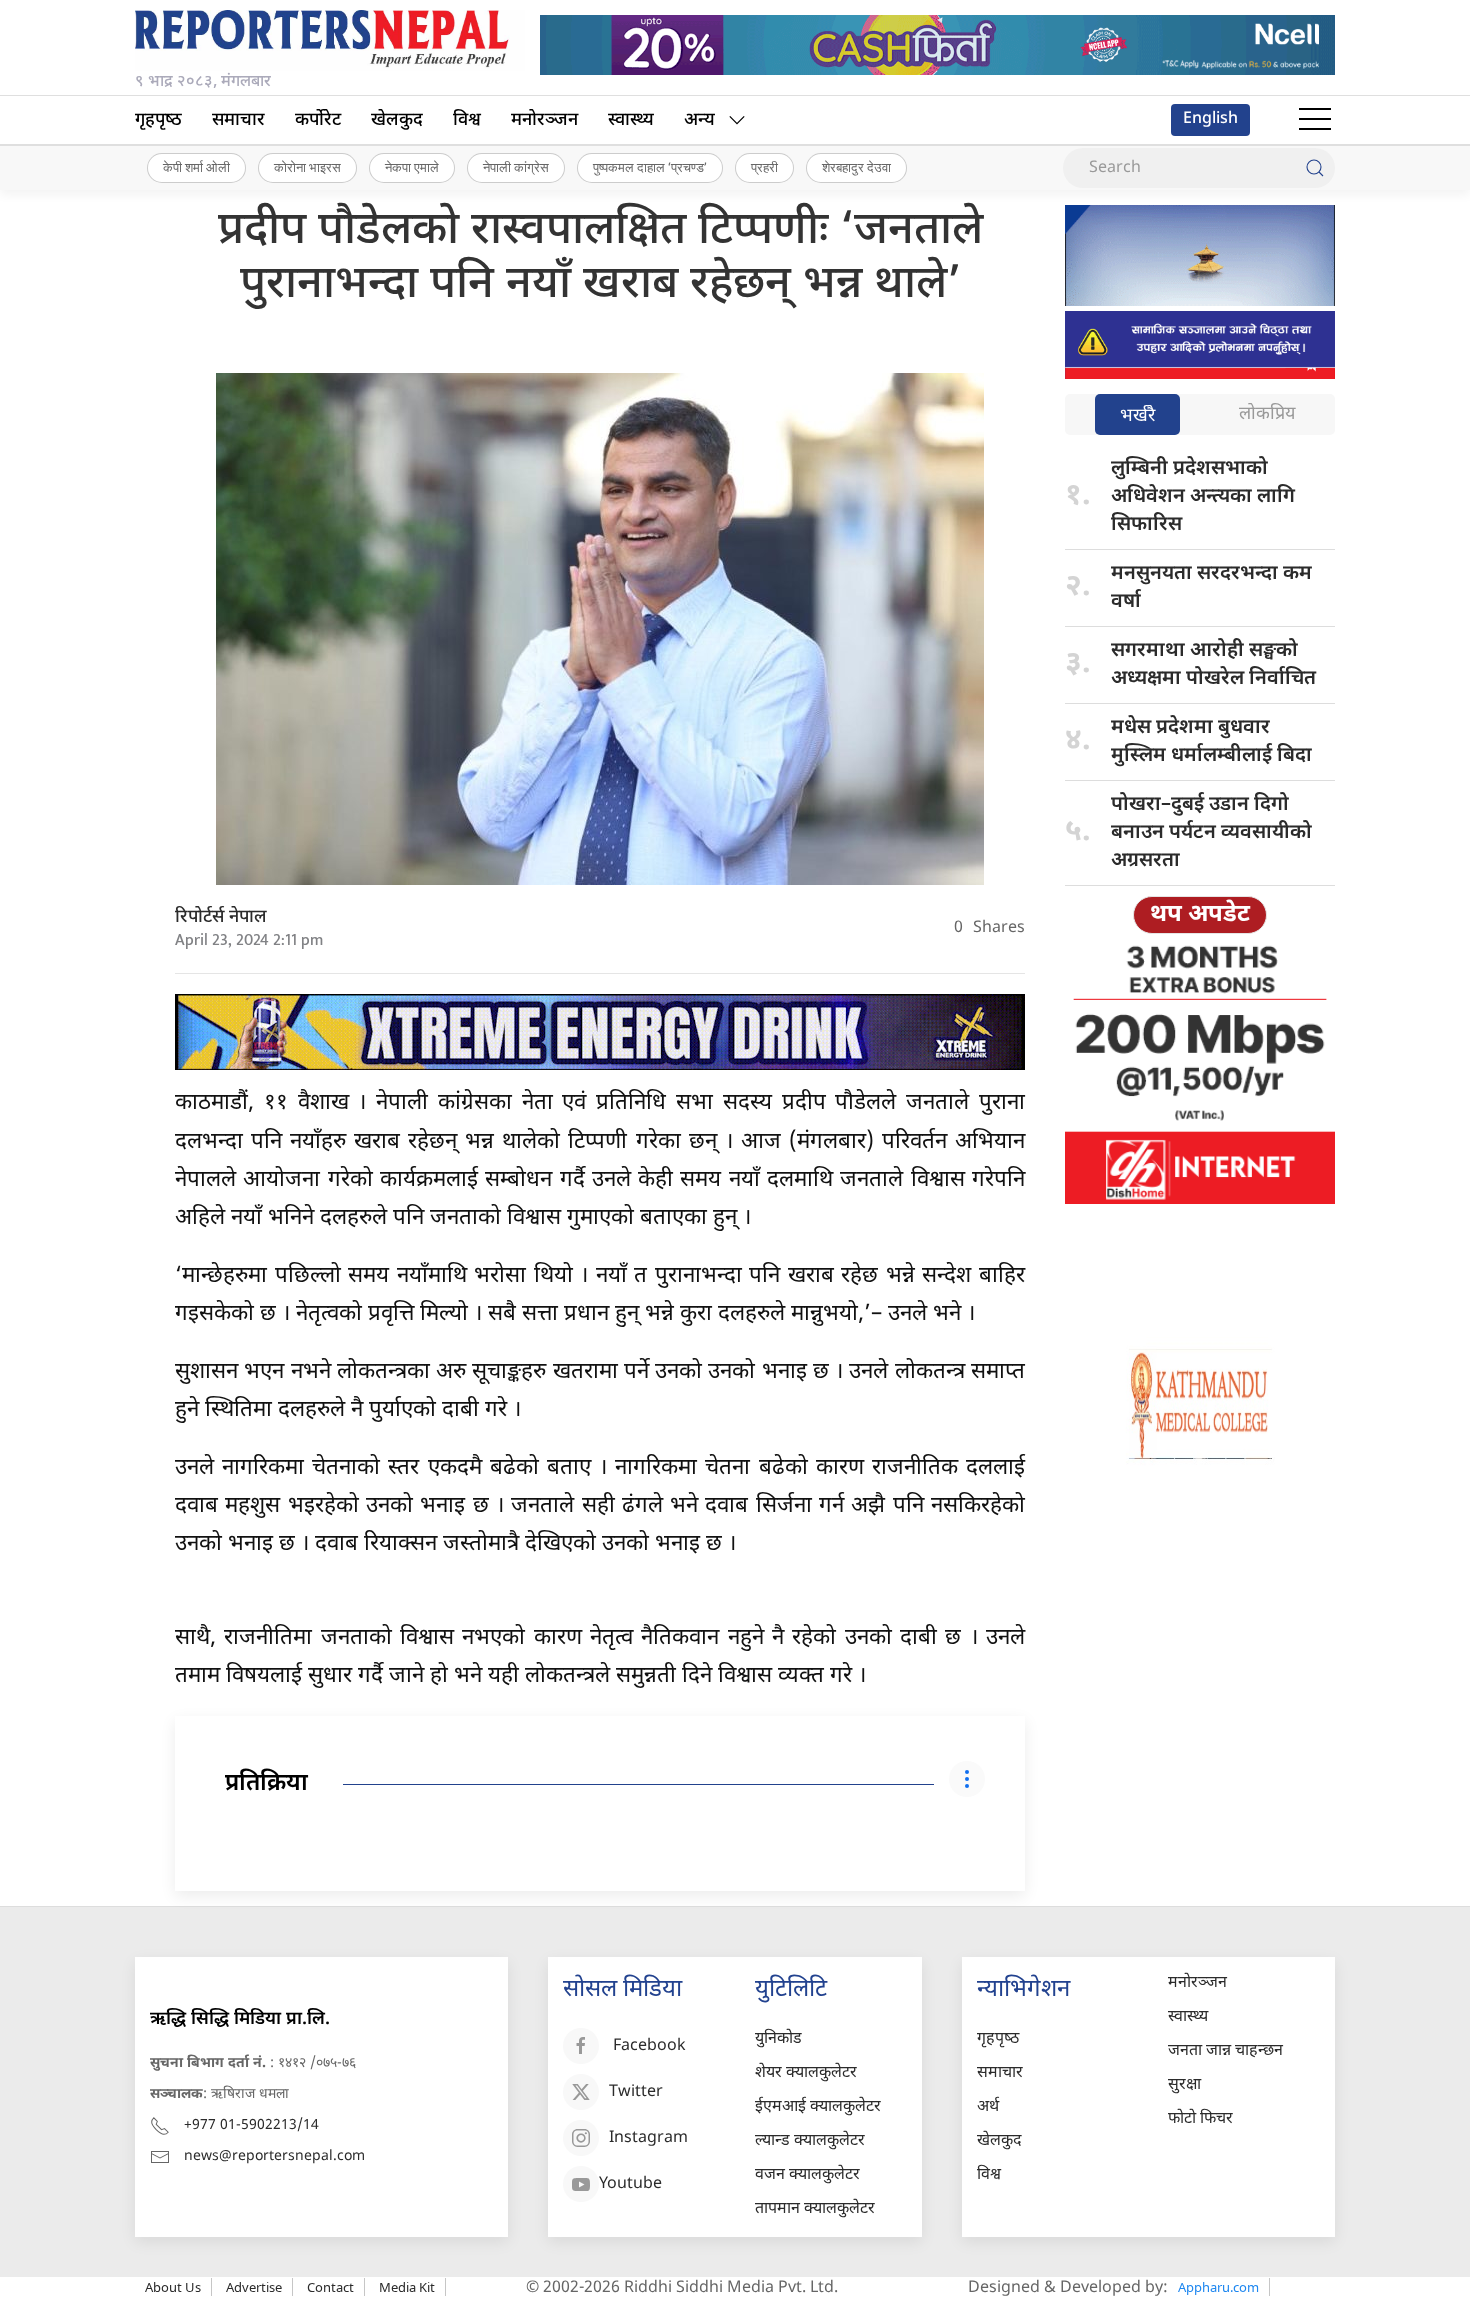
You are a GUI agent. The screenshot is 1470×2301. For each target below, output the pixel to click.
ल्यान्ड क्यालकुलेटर (810, 2141)
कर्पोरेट (318, 120)
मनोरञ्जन (544, 120)
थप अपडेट (1200, 915)
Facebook (649, 2047)
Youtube (630, 2185)
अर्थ (988, 2107)
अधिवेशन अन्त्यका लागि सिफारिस (1203, 497)
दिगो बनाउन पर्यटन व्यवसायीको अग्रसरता (1211, 833)
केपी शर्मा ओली (196, 167)
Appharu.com (1218, 2287)
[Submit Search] (1315, 168)
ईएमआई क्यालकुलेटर (818, 2107)
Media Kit (407, 2287)
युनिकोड (778, 2039)
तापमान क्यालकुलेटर (815, 2209)
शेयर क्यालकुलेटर (806, 2073)
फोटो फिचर (1200, 2119)
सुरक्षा (1184, 2085)
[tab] (1137, 416)
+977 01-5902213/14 (251, 2125)
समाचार (238, 120)
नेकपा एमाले (412, 167)
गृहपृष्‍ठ (158, 120)
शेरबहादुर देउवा (856, 167)
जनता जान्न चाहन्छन (1225, 2051)
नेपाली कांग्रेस (516, 167)
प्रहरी (764, 167)
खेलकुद (397, 120)
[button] (1315, 120)
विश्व (467, 120)
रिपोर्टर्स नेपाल (221, 917)
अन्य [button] (699, 120)
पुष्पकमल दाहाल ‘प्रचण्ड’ (650, 167)
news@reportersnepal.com (274, 2156)
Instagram (648, 2139)
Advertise (254, 2287)
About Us (173, 2287)
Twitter (636, 2093)
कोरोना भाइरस (307, 167)
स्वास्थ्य (631, 120)
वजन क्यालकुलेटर (807, 2175)
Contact (330, 2287)
